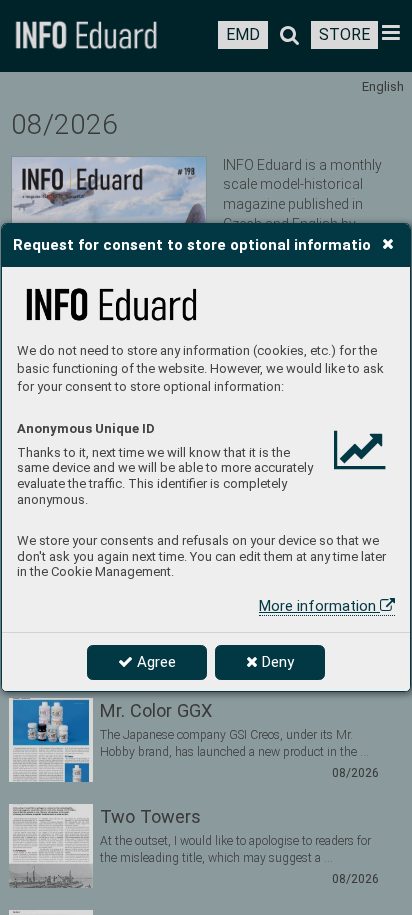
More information (319, 606)
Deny (276, 662)
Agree (154, 662)
